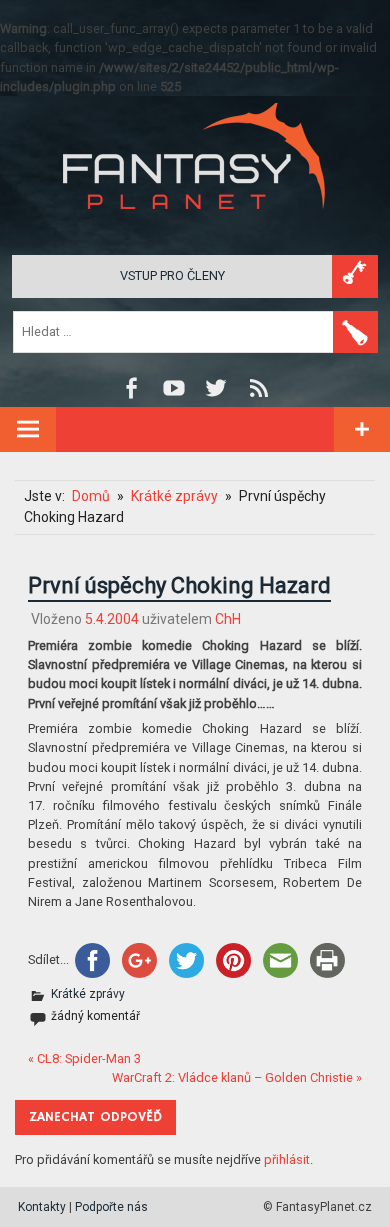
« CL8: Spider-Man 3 (84, 1058)
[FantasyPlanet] (195, 225)
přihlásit (287, 1159)
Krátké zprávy (88, 994)
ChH (228, 619)
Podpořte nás (111, 1207)
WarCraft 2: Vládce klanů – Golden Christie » (237, 1077)
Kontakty (42, 1207)
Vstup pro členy (172, 275)
